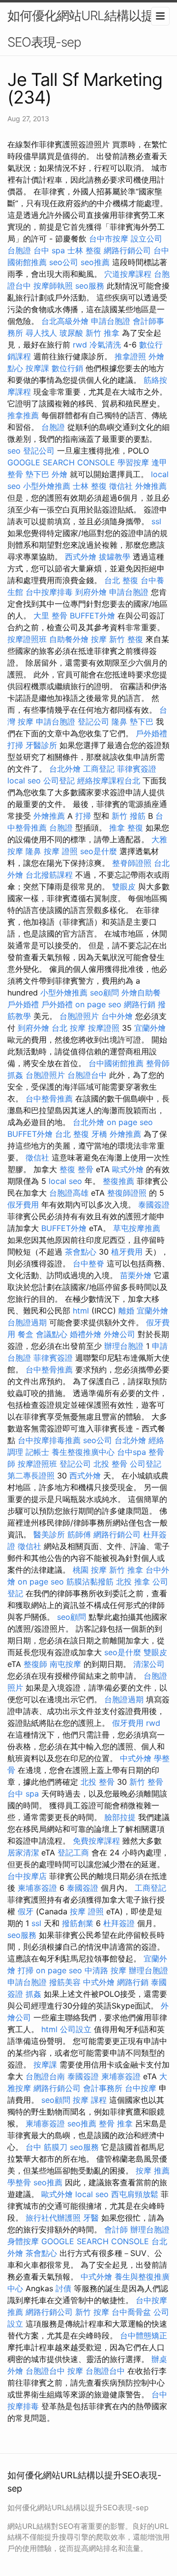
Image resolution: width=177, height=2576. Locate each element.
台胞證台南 (45, 2076)
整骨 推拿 (116, 2123)
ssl (156, 521)
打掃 (15, 745)
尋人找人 (41, 333)
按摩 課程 (90, 2100)
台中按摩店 (27, 1876)
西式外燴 (81, 557)
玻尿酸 (71, 333)
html (81, 1311)
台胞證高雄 (69, 1193)
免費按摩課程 (96, 1841)
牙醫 (91, 2218)
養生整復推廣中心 (83, 1452)
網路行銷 (140, 1004)
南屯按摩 (65, 1664)
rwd (80, 345)
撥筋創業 (78, 1923)
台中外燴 (117, 1016)
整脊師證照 (132, 863)
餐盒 (26, 1334)
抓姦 (15, 1075)
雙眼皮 (124, 886)
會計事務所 (103, 2088)
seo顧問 (104, 993)
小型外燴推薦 (47, 486)
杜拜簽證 (119, 1923)
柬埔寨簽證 (37, 1888)
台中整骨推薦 (49, 1099)
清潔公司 (149, 1664)
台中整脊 (88, 1263)
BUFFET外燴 (92, 616)
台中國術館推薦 (116, 1063)
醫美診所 (49, 1534)
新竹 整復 (126, 639)
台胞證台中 (87, 1075)
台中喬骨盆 (131, 2312)
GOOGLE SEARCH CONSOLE (61, 462)
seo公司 (64, 262)
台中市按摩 (109, 239)
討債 (63, 2288)
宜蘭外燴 (150, 1028)
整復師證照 (127, 1193)
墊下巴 (37, 474)
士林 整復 (84, 250)
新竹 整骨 (146, 1782)
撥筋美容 (65, 1982)
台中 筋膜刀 (46, 2147)
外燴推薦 (151, 486)
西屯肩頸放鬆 (135, 2194)
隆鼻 (119, 722)
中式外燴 (136, 1758)
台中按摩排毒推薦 (49, 1440)
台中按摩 (141, 2088)
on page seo (98, 1004)
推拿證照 (130, 356)
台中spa (132, 1452)
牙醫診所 (41, 745)
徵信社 (121, 486)
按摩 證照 (61, 851)
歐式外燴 (128, 1169)
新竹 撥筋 (129, 816)
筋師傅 (79, 1534)
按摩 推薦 (153, 2171)
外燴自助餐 (141, 993)
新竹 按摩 (92, 2312)
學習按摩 (133, 462)
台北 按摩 (69, 1028)
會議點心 (52, 1334)
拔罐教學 (115, 557)
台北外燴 (65, 769)
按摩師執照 (53, 286)
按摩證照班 (27, 639)
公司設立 (76, 2029)
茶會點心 (81, 1252)
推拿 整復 (126, 828)
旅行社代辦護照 (53, 2218)
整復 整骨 (76, 1169)
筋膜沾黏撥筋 (90, 1582)
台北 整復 (121, 580)
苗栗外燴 (136, 1275)
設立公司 (147, 239)
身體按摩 (23, 2241)
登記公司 (39, 451)
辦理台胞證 (124, 1346)
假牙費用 (23, 1205)
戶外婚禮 (151, 733)
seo (14, 451)
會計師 (116, 2229)
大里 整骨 (50, 616)
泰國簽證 (154, 1205)
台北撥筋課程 (49, 875)
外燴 (59, 474)
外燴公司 (119, 1334)
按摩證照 (104, 1028)
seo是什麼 (99, 851)
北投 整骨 (110, 1464)
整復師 (35, 1664)
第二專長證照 (31, 1476)
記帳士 (37, 1452)
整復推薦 (118, 1181)
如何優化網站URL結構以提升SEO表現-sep (87, 29)
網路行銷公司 (127, 250)
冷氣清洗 (105, 345)
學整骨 (19, 2182)
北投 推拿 (133, 1582)
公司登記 (59, 780)
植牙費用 (127, 1252)
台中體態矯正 (144, 2335)
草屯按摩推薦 (137, 1228)
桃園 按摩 (90, 1570)
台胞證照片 (79, 1016)
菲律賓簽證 (137, 769)
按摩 (99, 639)
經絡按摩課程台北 (109, 780)
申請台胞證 (111, 321)
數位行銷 (67, 368)
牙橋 (99, 1134)
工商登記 (99, 769)
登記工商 (73, 1852)
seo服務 (90, 286)
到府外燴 (91, 592)
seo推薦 (95, 262)
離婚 (126, 1311)
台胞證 (19, 250)
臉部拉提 (120, 1817)
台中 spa (49, 250)
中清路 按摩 (105, 1970)
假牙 (26, 1911)
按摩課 (37, 368)
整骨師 (158, 1063)
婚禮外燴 (86, 1334)
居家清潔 (23, 1852)
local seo (24, 780)
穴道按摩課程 (128, 274)
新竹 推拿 (103, 333)
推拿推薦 (23, 415)
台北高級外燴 (65, 321)
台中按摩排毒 (49, 592)
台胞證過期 (27, 1322)
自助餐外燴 (69, 639)
